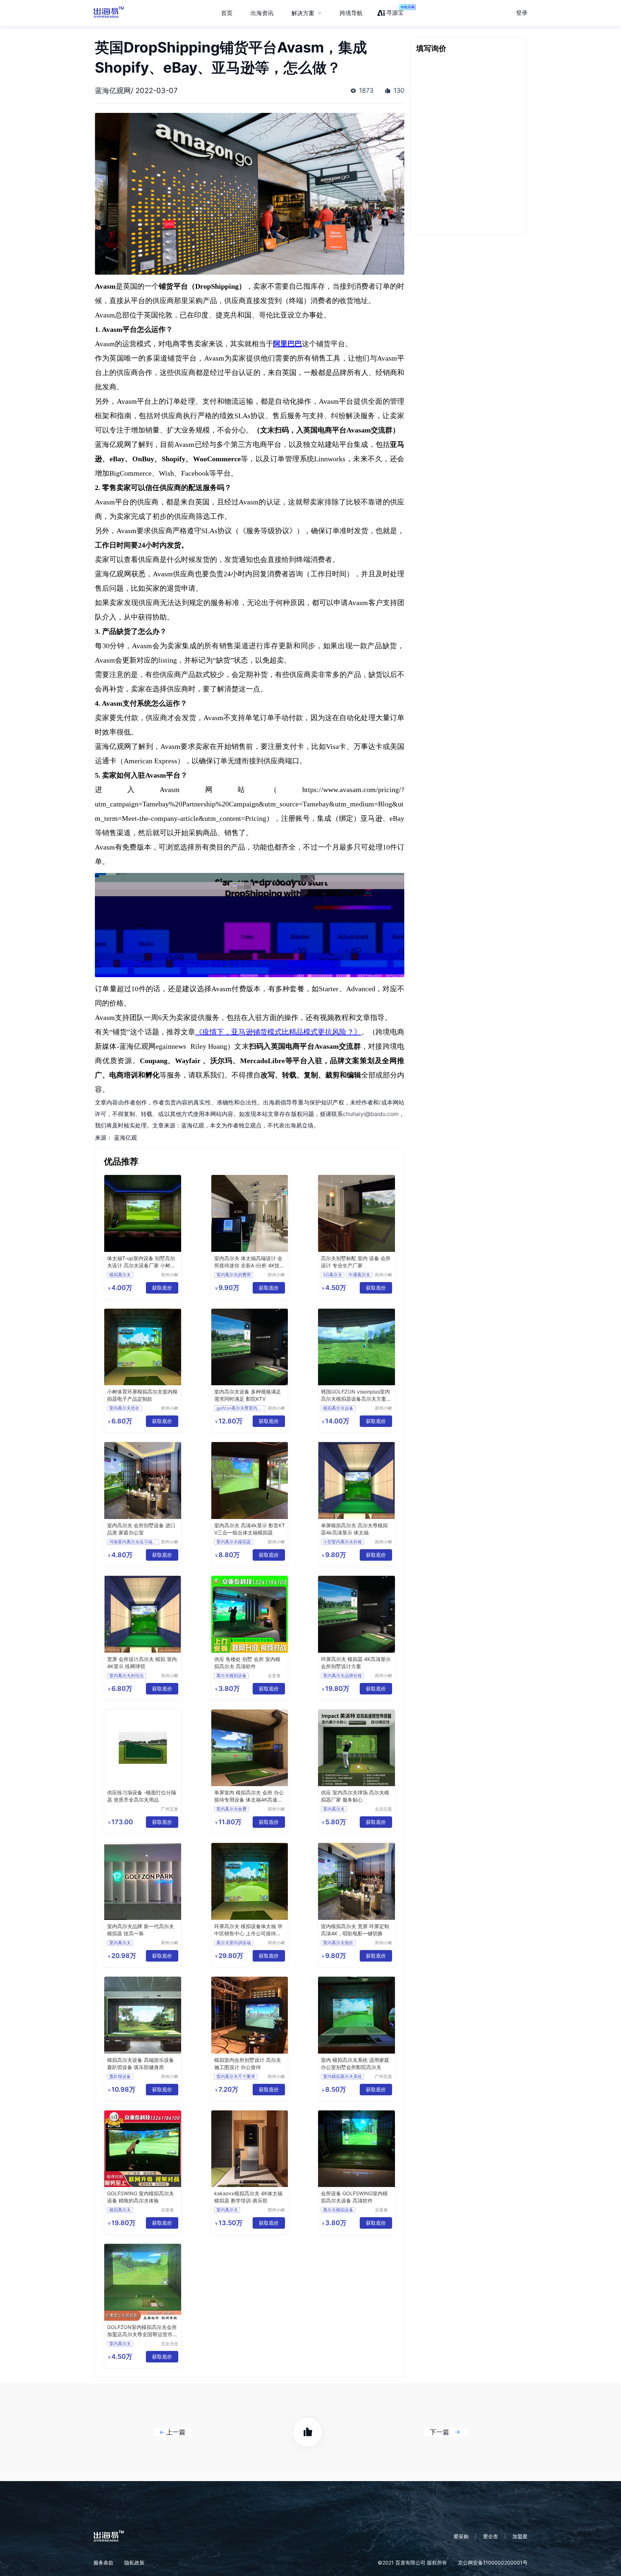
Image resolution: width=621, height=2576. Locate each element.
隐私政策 (134, 2563)
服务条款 (103, 2563)
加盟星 (520, 2536)
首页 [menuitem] (227, 13)
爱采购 (461, 2536)
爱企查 (491, 2536)
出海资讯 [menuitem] (262, 13)
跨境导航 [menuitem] (351, 13)
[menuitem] (307, 13)
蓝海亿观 (125, 1138)
